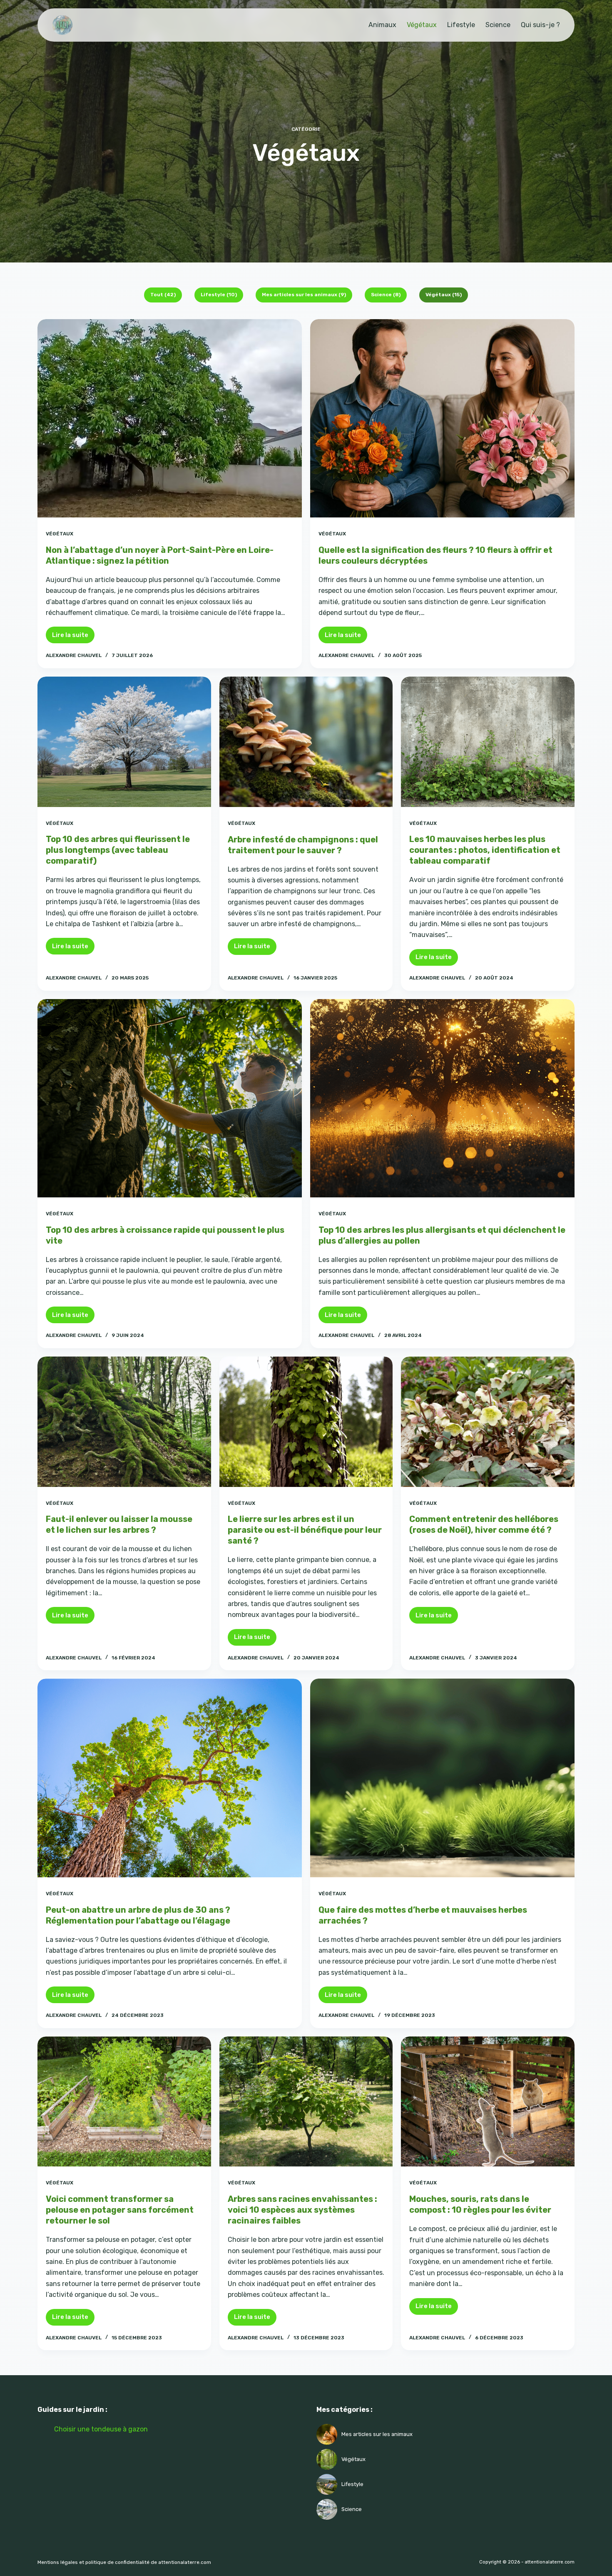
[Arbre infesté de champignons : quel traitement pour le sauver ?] (306, 742)
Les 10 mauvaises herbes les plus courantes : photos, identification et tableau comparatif (485, 850)
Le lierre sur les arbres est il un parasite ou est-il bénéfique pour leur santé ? (305, 1530)
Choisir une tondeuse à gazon (101, 2429)
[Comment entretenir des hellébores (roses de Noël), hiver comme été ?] (488, 1422)
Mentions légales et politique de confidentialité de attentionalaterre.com (124, 2562)
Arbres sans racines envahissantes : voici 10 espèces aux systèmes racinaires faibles (302, 2210)
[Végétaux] (327, 2434)
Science (498, 25)
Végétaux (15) (444, 295)
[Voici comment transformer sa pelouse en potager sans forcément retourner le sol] (124, 2101)
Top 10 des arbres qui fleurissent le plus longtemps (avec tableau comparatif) (118, 850)
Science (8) (386, 295)
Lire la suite (73, 637)
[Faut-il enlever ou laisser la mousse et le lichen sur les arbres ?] (124, 1422)
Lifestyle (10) (219, 295)
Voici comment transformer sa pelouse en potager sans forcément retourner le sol (120, 2210)
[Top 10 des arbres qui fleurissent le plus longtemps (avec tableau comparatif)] (124, 742)
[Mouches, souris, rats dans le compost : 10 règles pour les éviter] (488, 2101)
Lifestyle (461, 25)
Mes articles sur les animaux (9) (304, 295)
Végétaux (422, 25)
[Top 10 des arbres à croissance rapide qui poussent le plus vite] (170, 1098)
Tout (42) (163, 295)
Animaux (382, 25)
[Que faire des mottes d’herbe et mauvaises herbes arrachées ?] (442, 1778)
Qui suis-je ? (540, 25)
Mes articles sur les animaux (377, 2434)
